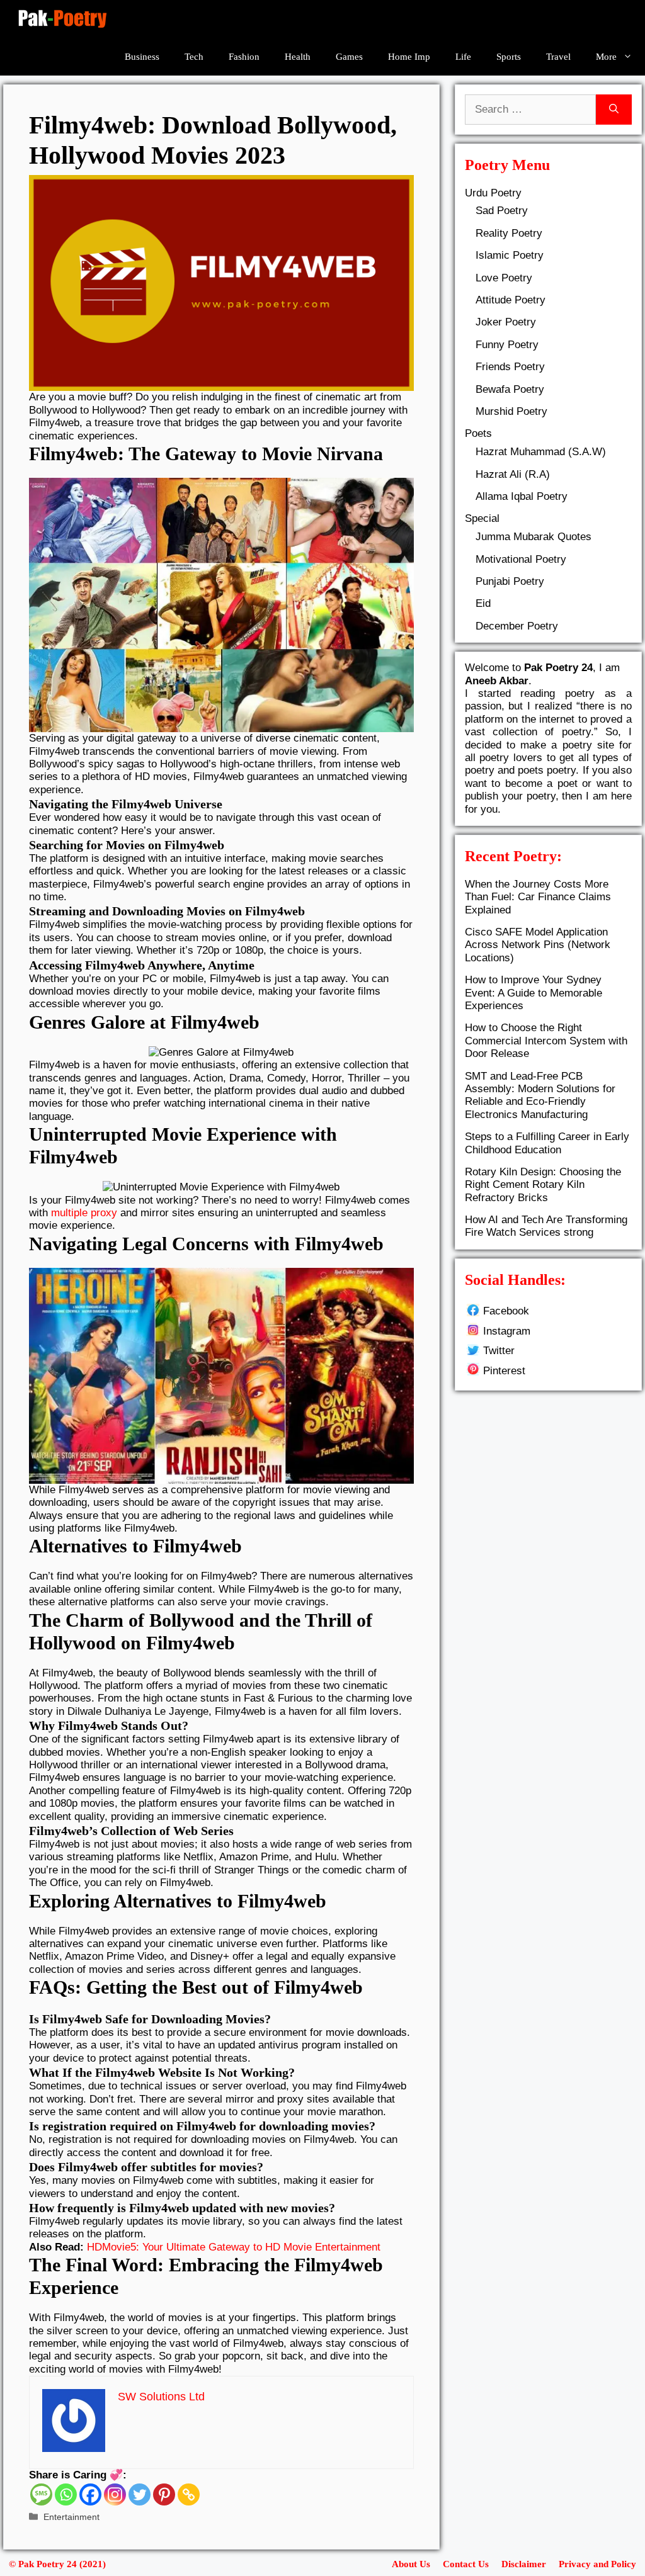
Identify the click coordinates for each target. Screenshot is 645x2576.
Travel (558, 57)
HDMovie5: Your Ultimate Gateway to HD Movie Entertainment (234, 2247)
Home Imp (409, 57)
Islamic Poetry (510, 255)
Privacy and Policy (597, 2564)
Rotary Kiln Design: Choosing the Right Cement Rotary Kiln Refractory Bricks (543, 1185)
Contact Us (466, 2564)
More (606, 57)
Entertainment (71, 2517)
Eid (483, 603)
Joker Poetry (506, 322)
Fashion (244, 57)
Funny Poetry (507, 345)
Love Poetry (504, 278)
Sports (509, 57)
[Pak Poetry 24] (62, 19)
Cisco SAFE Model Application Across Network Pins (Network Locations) (538, 945)
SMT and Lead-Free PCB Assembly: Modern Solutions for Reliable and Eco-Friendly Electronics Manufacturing (540, 1095)
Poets (478, 433)
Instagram (507, 1331)
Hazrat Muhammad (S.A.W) (541, 452)
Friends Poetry (510, 367)
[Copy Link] (189, 2494)
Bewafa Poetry (510, 389)
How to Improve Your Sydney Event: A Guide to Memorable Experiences (534, 993)
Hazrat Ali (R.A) (513, 474)
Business (142, 57)
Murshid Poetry (511, 411)
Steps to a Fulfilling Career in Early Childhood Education (547, 1143)
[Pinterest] (164, 2494)
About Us (411, 2564)
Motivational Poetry (521, 559)
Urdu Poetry (493, 193)
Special (482, 518)
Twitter (499, 1351)
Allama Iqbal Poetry (522, 496)
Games (349, 57)
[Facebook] (90, 2494)
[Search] (614, 110)
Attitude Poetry (511, 300)
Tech (194, 57)
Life (463, 57)
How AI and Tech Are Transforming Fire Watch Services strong (546, 1226)
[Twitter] (140, 2494)
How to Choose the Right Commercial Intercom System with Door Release (546, 1041)
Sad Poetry (502, 211)
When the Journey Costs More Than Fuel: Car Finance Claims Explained (538, 897)
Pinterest (504, 1371)
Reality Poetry (509, 233)
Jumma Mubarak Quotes (534, 537)
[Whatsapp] (66, 2494)
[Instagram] (115, 2494)
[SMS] (41, 2494)
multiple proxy (84, 1213)
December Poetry (517, 626)
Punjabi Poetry (510, 581)
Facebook (506, 1311)
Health (298, 57)
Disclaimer (524, 2564)
